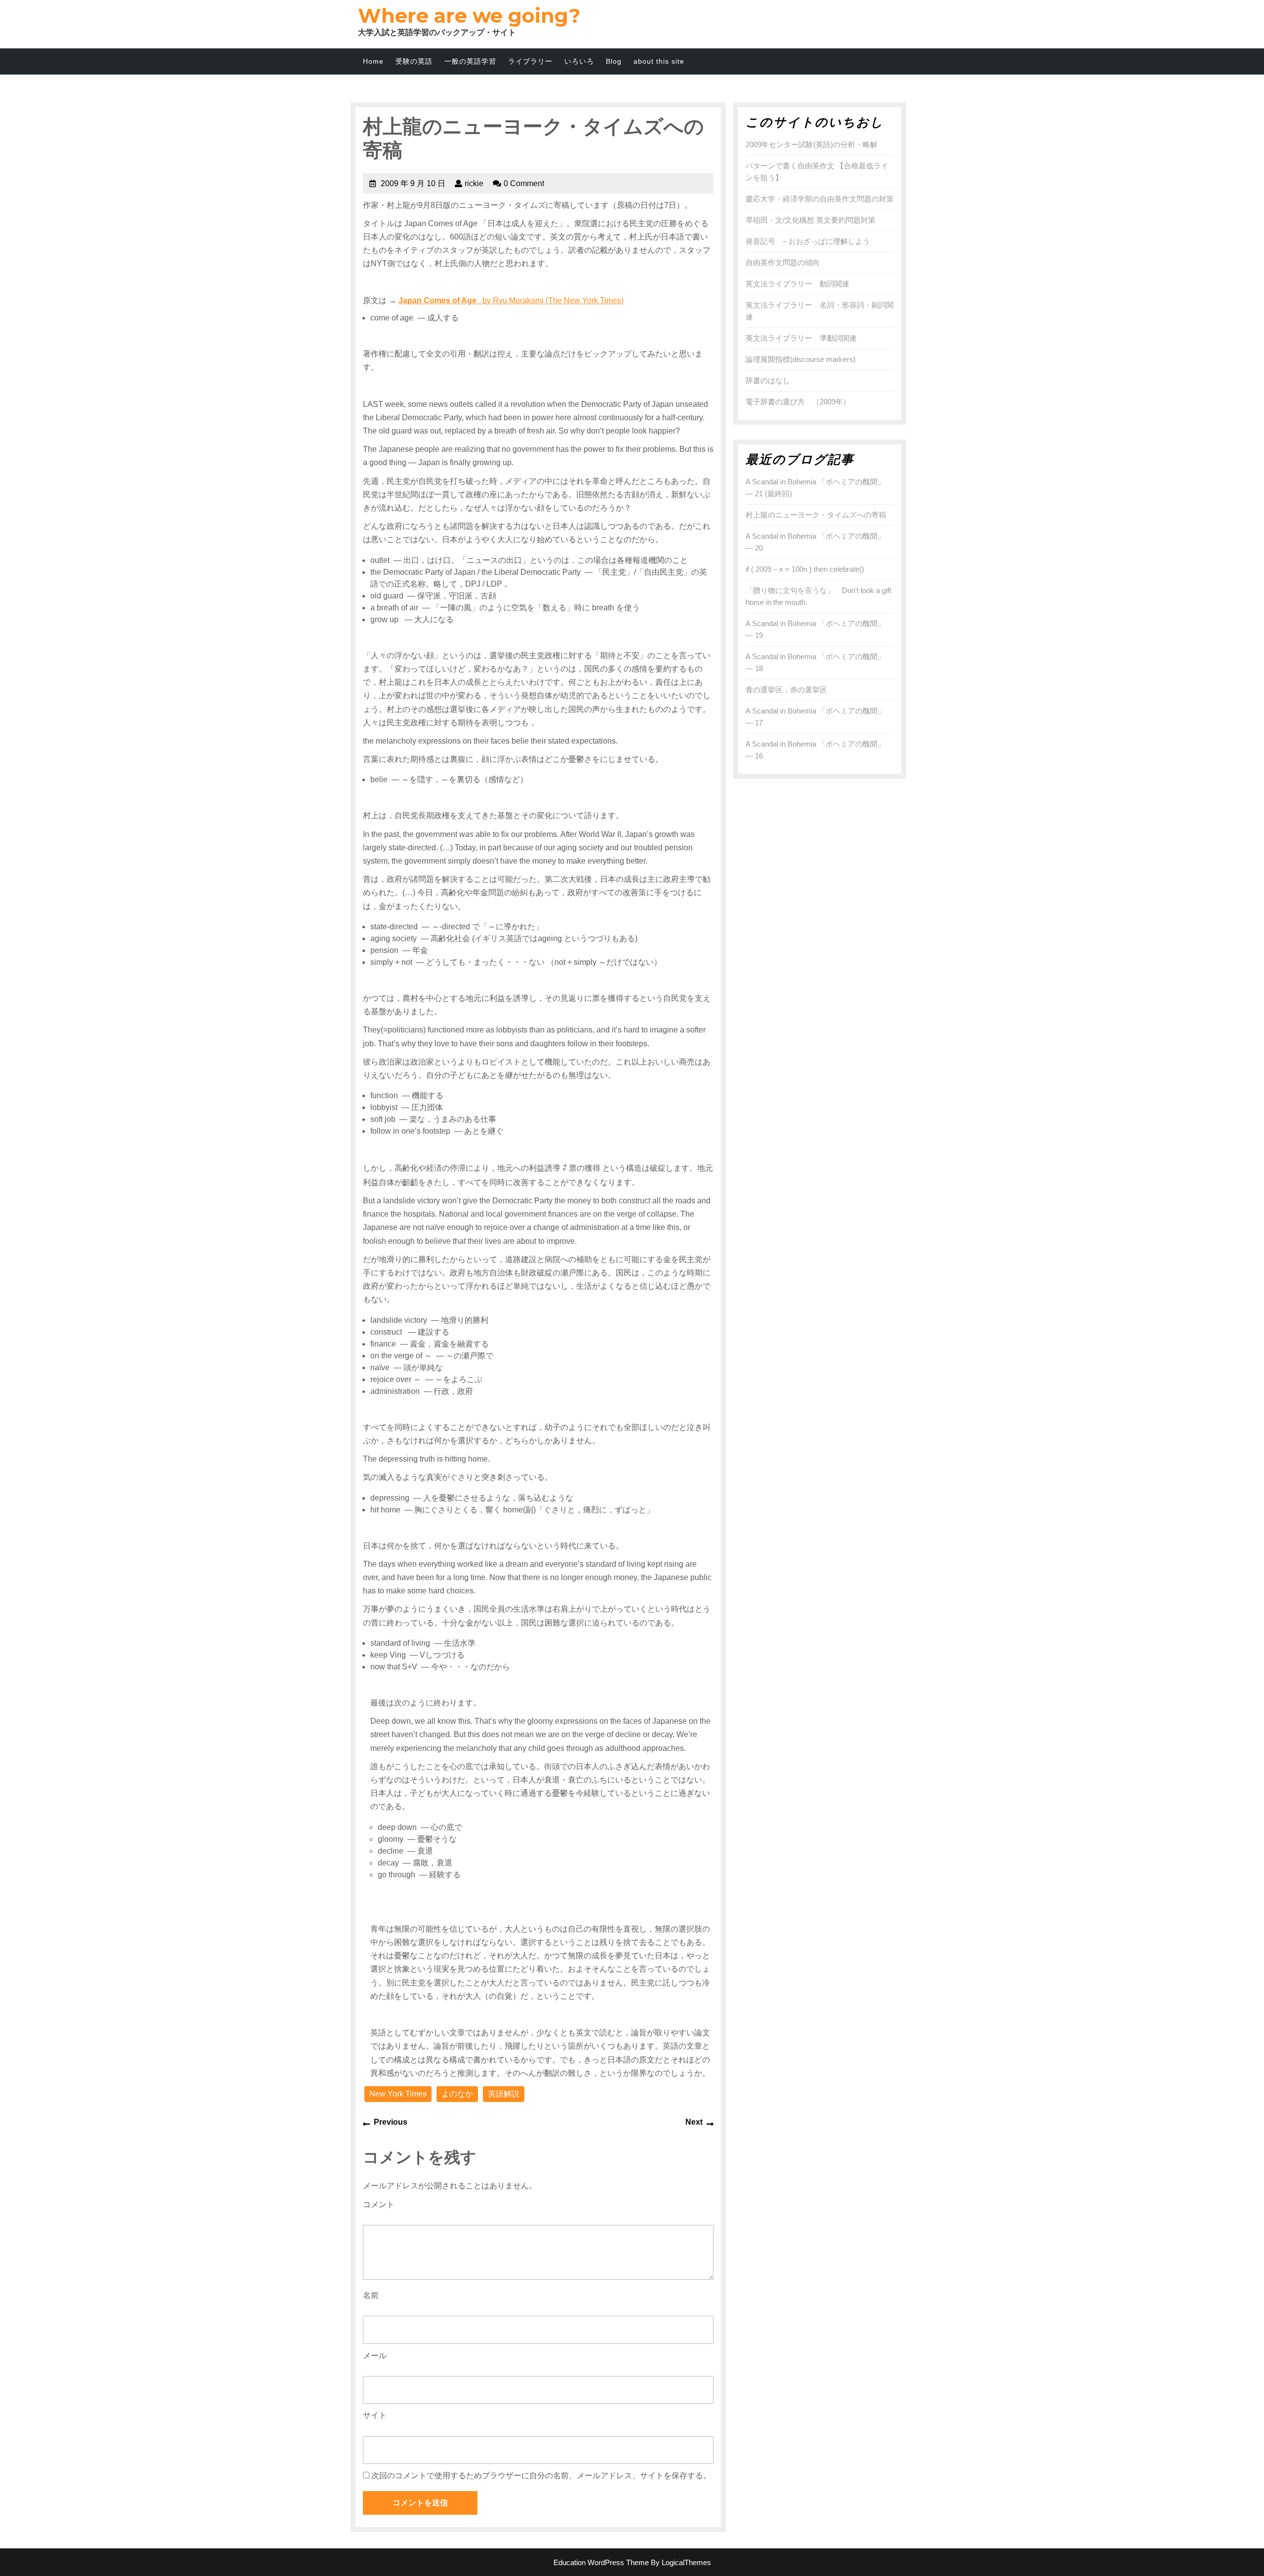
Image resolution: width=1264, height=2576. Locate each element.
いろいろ (579, 61)
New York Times (398, 2094)
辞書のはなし (768, 380)
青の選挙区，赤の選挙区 (786, 690)
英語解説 (504, 2094)
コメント (379, 2204)
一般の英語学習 (470, 61)
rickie (474, 183)
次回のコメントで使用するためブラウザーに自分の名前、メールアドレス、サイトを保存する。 (541, 2476)
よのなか (457, 2094)
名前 (371, 2295)
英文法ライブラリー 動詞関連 (797, 284)
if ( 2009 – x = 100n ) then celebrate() (805, 569)
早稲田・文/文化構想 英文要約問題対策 (810, 220)
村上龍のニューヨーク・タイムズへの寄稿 (816, 515)
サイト (375, 2415)
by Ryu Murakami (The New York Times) (511, 300)
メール (375, 2356)
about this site (659, 61)
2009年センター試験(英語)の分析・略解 (811, 144)
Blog (614, 61)
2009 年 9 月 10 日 (413, 183)
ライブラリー (530, 61)
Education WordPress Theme (601, 2562)
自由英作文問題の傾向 (783, 262)
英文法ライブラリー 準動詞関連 (801, 338)
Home (373, 61)
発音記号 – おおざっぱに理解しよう (808, 241)
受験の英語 (414, 61)
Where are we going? (469, 16)
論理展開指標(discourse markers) (801, 359)
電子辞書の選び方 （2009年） (798, 402)
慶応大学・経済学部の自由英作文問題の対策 (820, 199)
